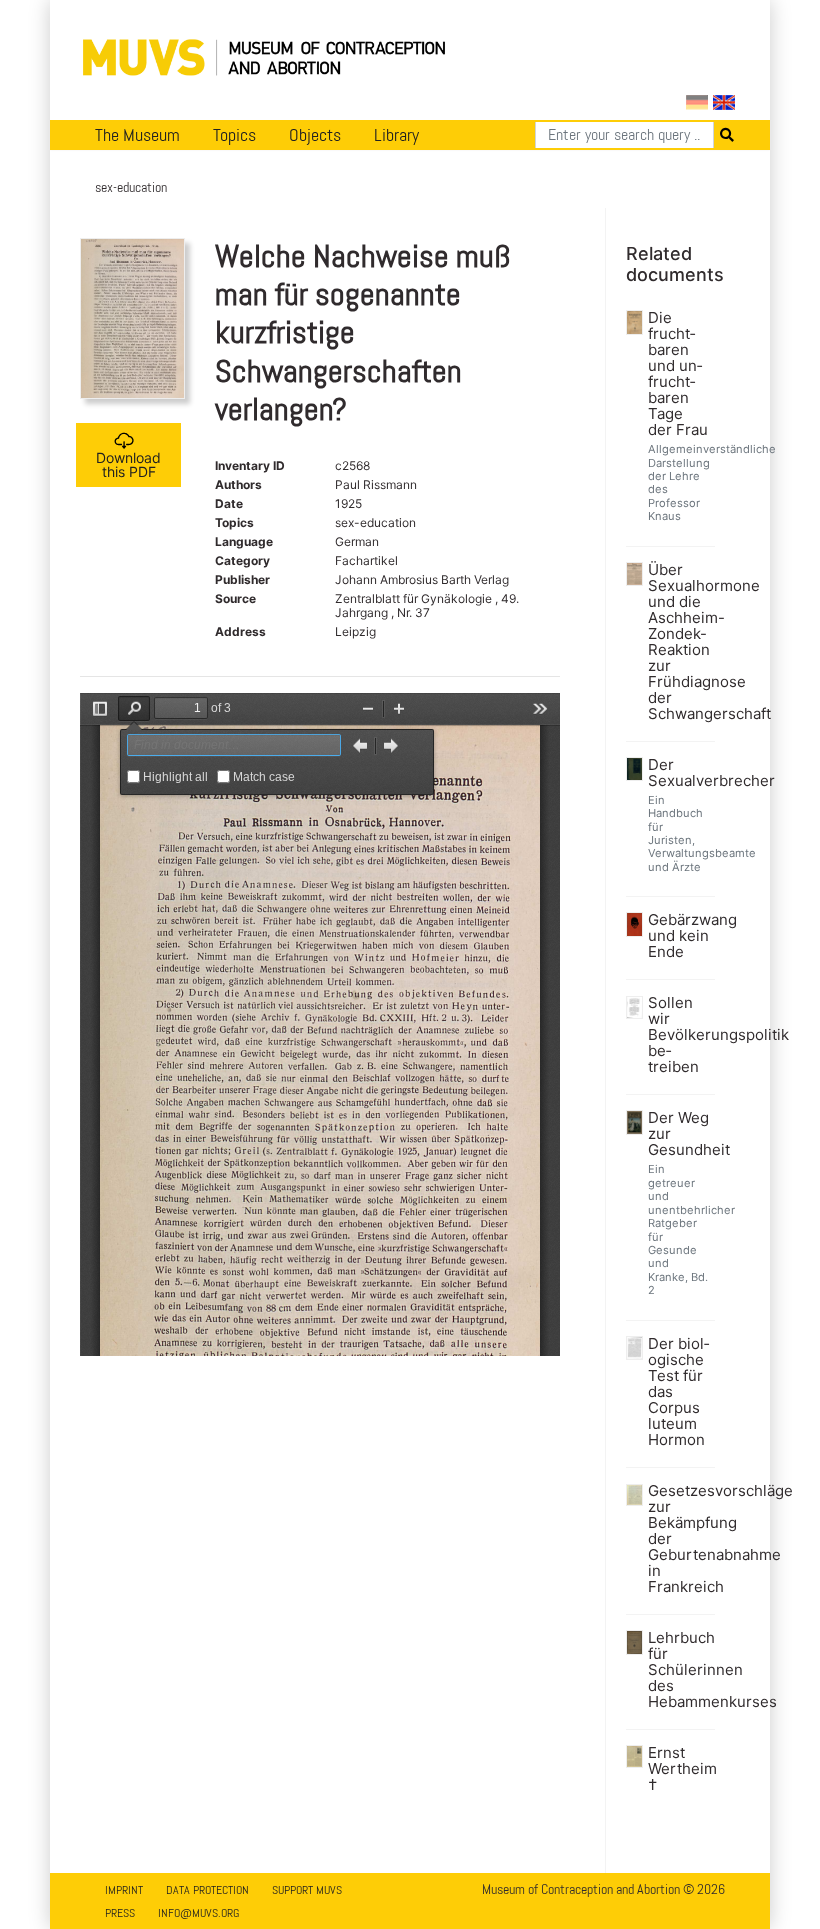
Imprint (124, 1890)
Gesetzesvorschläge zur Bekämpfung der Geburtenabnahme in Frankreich (679, 1539)
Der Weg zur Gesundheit (679, 1134)
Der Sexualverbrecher (679, 773)
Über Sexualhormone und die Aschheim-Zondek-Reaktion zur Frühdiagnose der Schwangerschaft (679, 642)
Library (396, 135)
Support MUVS (307, 1890)
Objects (315, 135)
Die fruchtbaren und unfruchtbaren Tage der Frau (678, 374)
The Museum (137, 135)
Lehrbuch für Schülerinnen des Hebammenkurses (679, 1670)
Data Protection (207, 1890)
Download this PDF (128, 464)
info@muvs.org (198, 1913)
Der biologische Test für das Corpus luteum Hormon (678, 1392)
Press (120, 1913)
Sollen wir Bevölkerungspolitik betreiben (679, 1035)
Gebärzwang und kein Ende (679, 936)
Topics (234, 135)
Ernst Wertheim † (679, 1769)
